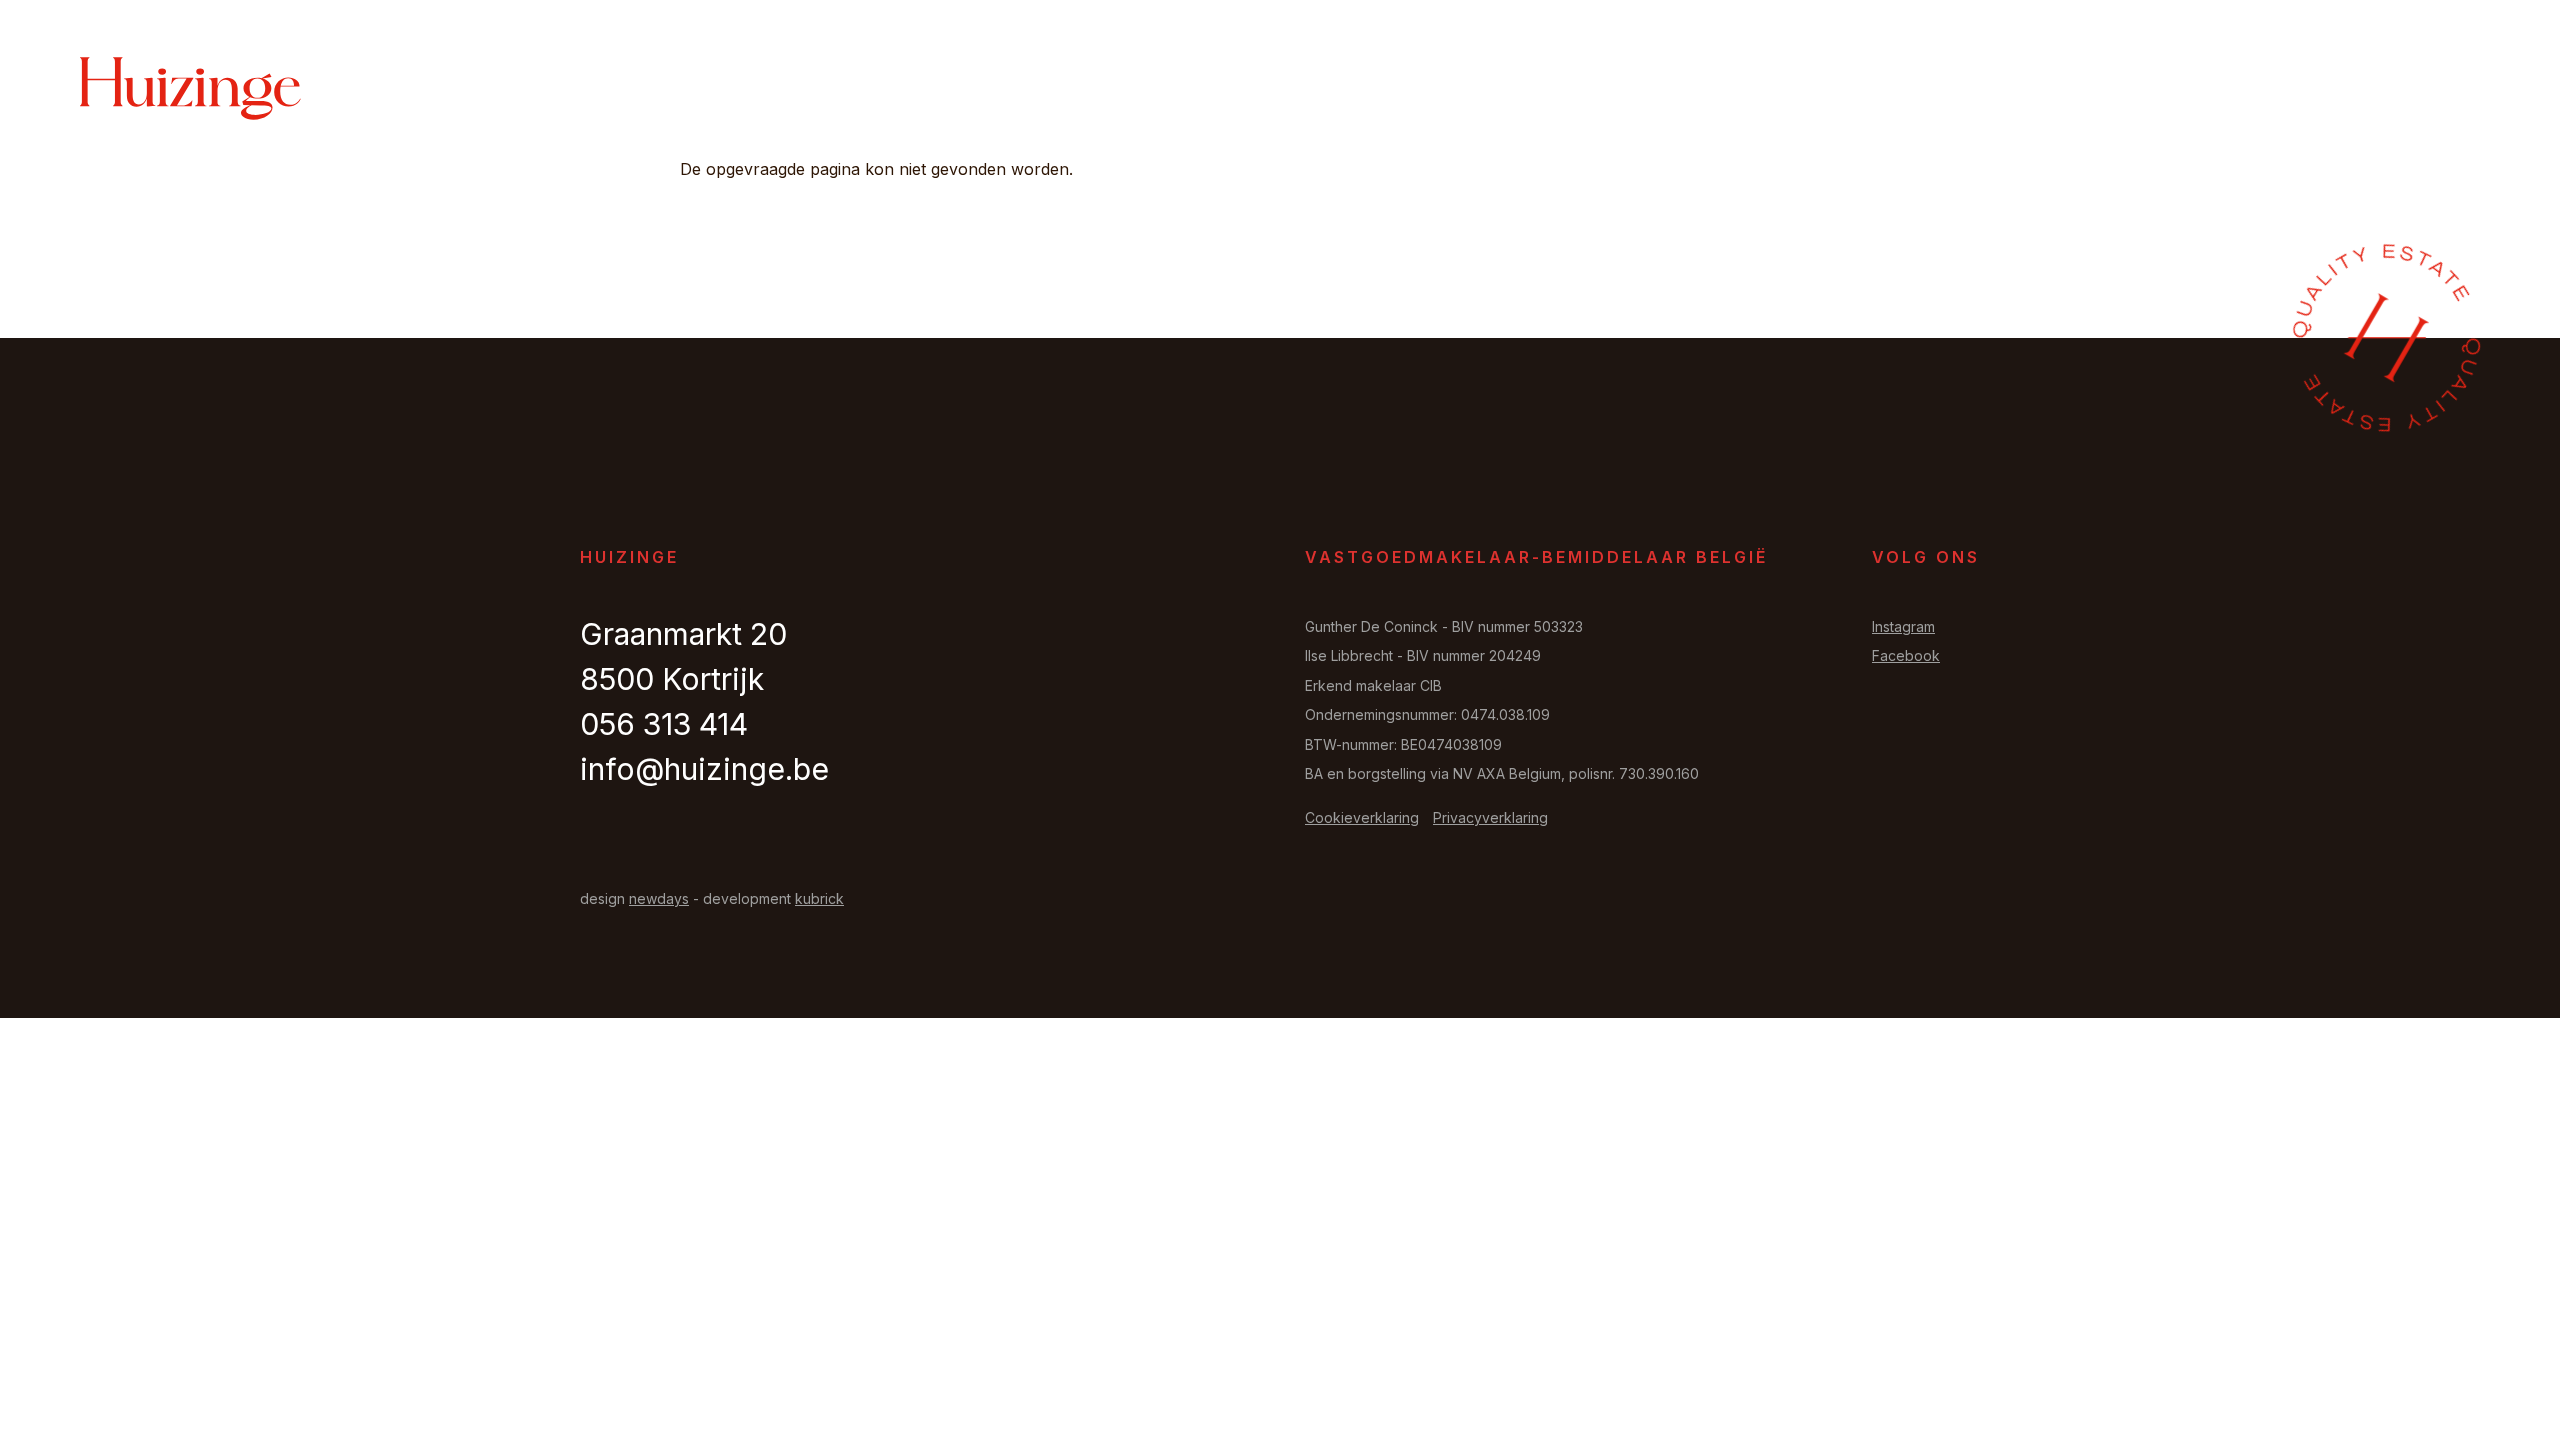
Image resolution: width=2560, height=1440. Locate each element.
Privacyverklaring (1490, 817)
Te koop (1795, 90)
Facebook (1906, 655)
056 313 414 (664, 724)
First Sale (2013, 90)
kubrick (819, 898)
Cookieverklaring (1362, 817)
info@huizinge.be (704, 769)
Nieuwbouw (2145, 90)
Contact (2361, 90)
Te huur (1898, 90)
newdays (659, 898)
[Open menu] (2455, 89)
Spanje (2261, 90)
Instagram (1903, 626)
